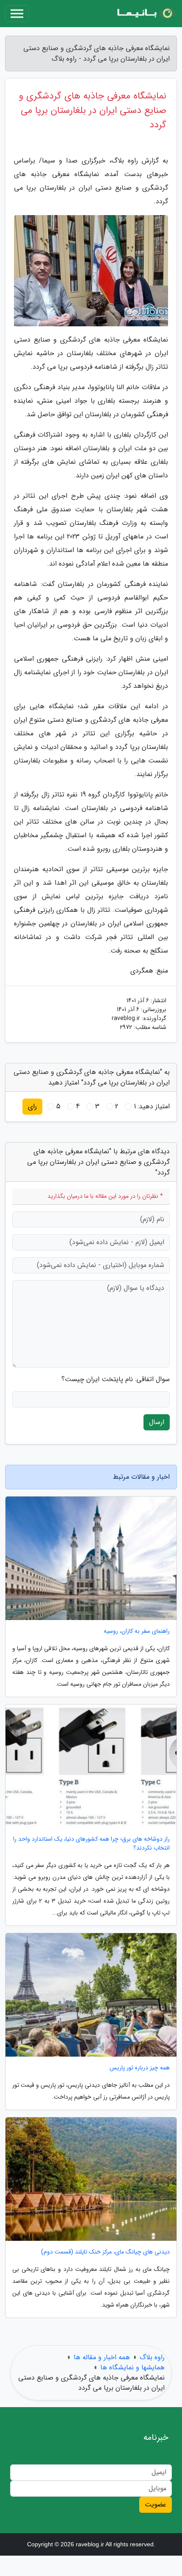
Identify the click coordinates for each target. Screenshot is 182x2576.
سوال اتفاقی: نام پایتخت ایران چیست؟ (116, 1379)
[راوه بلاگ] (146, 14)
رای (32, 1106)
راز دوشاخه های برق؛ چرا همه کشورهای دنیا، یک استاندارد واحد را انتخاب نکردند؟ (91, 1844)
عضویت (156, 2505)
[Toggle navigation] (17, 14)
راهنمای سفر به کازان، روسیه (137, 1631)
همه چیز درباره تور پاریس (140, 2068)
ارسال (157, 1422)
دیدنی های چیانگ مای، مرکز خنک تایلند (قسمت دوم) (105, 2252)
